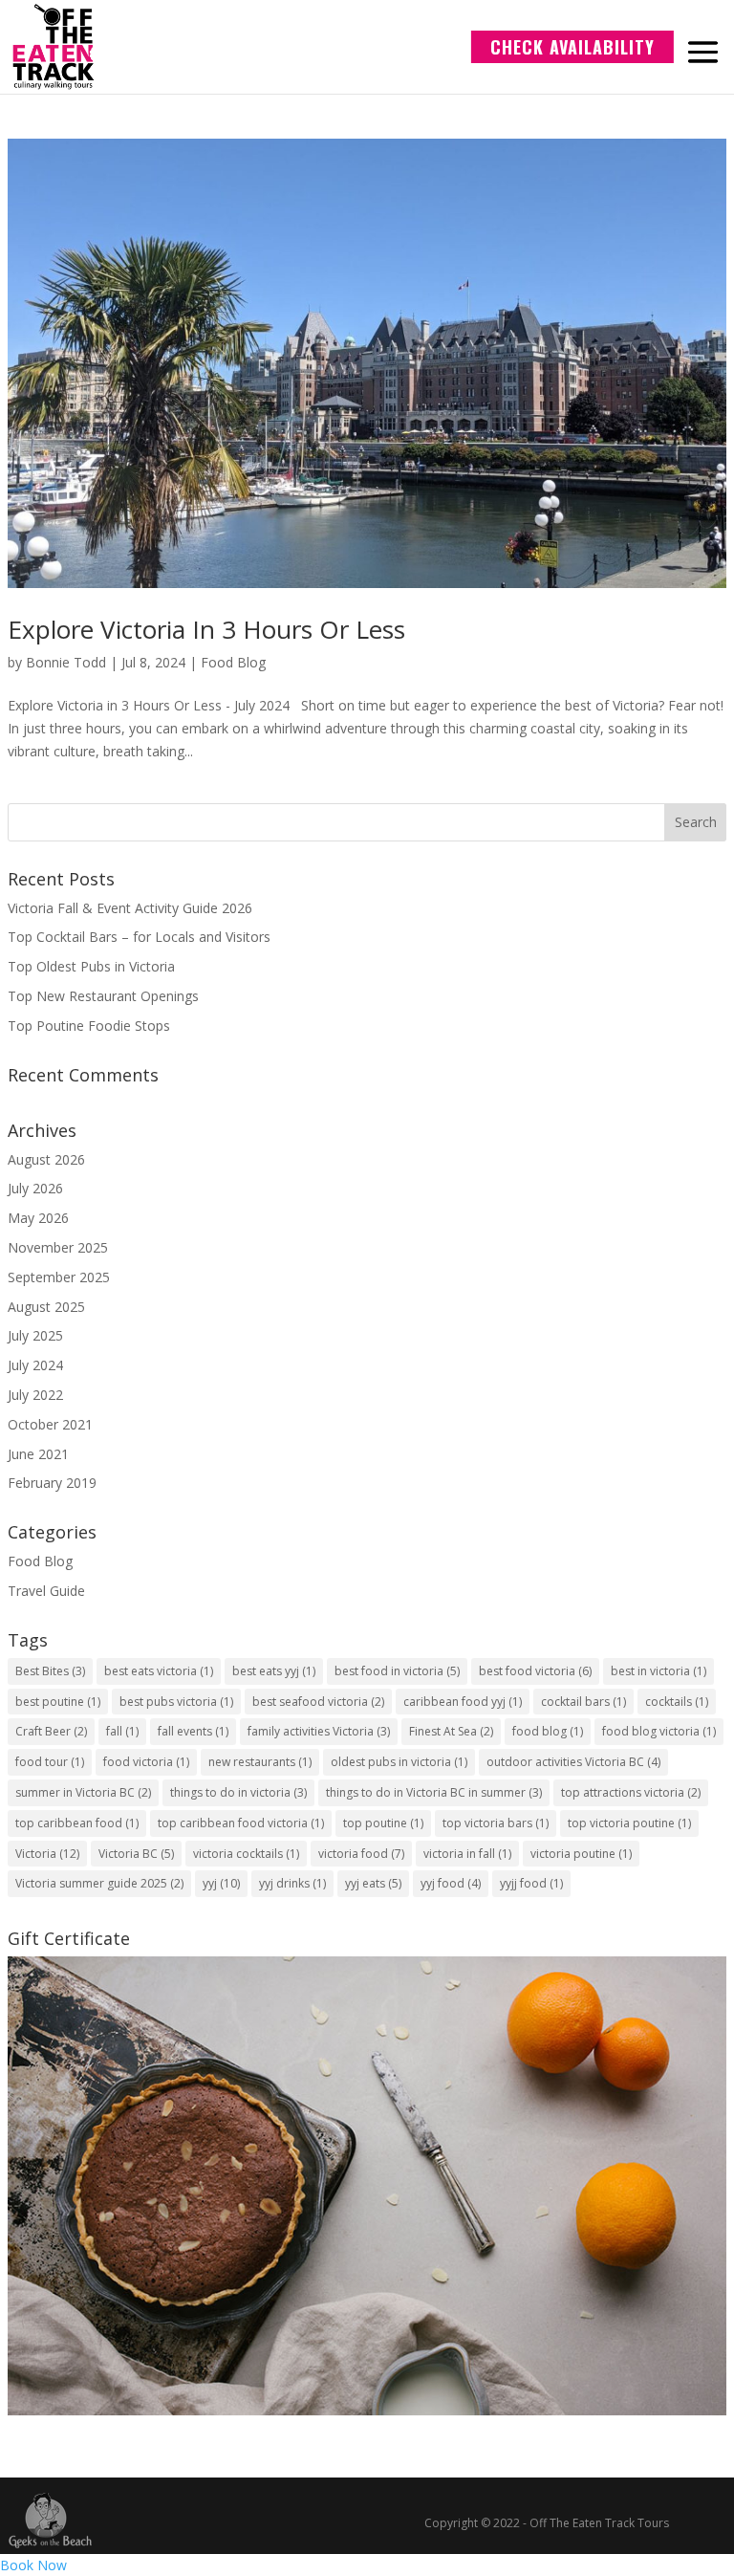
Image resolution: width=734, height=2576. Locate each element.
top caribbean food (77, 1823)
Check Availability (572, 47)
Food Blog (233, 662)
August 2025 (46, 1307)
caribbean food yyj (463, 1702)
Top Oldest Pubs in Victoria (91, 966)
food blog (548, 1731)
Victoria (47, 1854)
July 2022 (35, 1395)
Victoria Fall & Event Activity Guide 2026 (130, 908)
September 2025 (59, 1277)
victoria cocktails (246, 1854)
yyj (221, 1883)
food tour (50, 1762)
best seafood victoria (318, 1702)
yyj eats (373, 1883)
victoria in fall (467, 1854)
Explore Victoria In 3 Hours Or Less (206, 629)
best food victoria (535, 1671)
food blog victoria (659, 1731)
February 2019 (52, 1483)
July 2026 (35, 1188)
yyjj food (531, 1883)
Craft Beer (51, 1731)
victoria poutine (581, 1854)
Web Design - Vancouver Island (50, 2521)
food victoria (146, 1762)
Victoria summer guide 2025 (99, 1883)
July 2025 (35, 1335)
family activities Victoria (319, 1731)
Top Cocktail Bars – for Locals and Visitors (139, 937)
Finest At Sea (451, 1731)
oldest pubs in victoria (399, 1762)
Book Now (33, 2565)
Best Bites (50, 1671)
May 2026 (38, 1218)
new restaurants (260, 1762)
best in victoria (658, 1671)
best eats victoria (159, 1671)
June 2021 (38, 1454)
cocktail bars (583, 1702)
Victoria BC (136, 1854)
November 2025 (58, 1247)
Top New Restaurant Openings (103, 996)
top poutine (383, 1823)
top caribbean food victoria (241, 1823)
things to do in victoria (238, 1792)
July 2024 (35, 1365)
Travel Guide (46, 1591)
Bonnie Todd (66, 662)
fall (122, 1731)
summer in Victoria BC (83, 1792)
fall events (193, 1731)
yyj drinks (292, 1883)
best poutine (58, 1702)
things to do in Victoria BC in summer (434, 1792)
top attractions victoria (631, 1792)
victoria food (361, 1854)
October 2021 (50, 1424)
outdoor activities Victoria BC (573, 1762)
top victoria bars (496, 1823)
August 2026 (46, 1159)
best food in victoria (397, 1671)
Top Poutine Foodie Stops (89, 1026)
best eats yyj (274, 1671)
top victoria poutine (629, 1823)
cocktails (677, 1702)
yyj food (451, 1883)
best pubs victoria (176, 1702)
